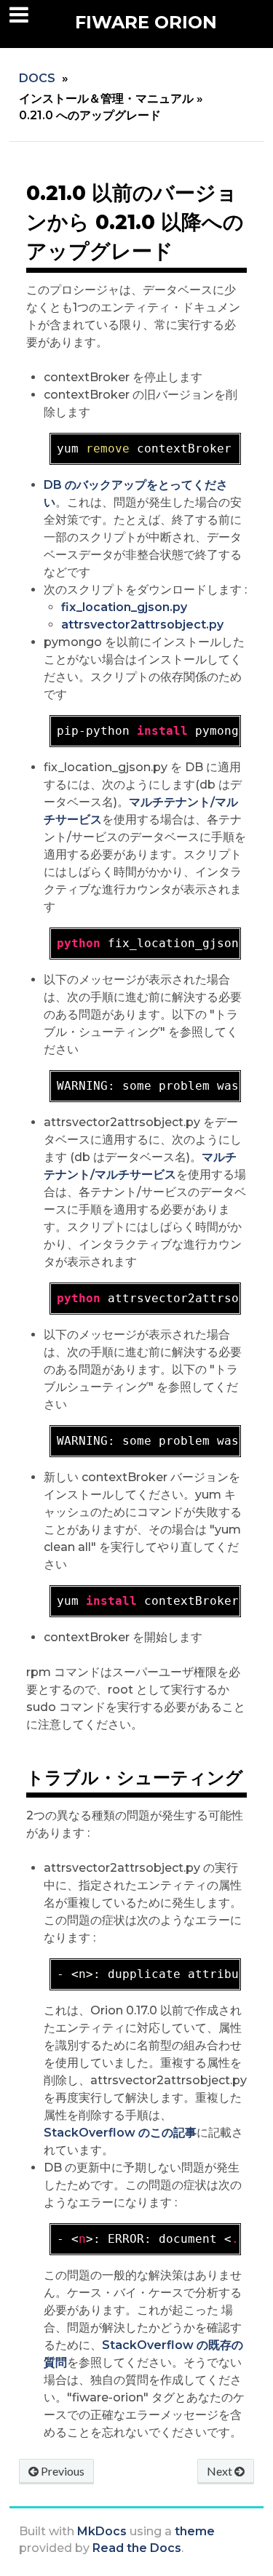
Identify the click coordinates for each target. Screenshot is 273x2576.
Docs (37, 78)
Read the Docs (137, 2548)
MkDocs (102, 2531)
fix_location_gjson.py (124, 607)
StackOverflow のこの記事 (120, 2133)
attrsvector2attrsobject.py (142, 625)
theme (195, 2531)
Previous (62, 2471)
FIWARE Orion (146, 22)
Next (221, 2471)
